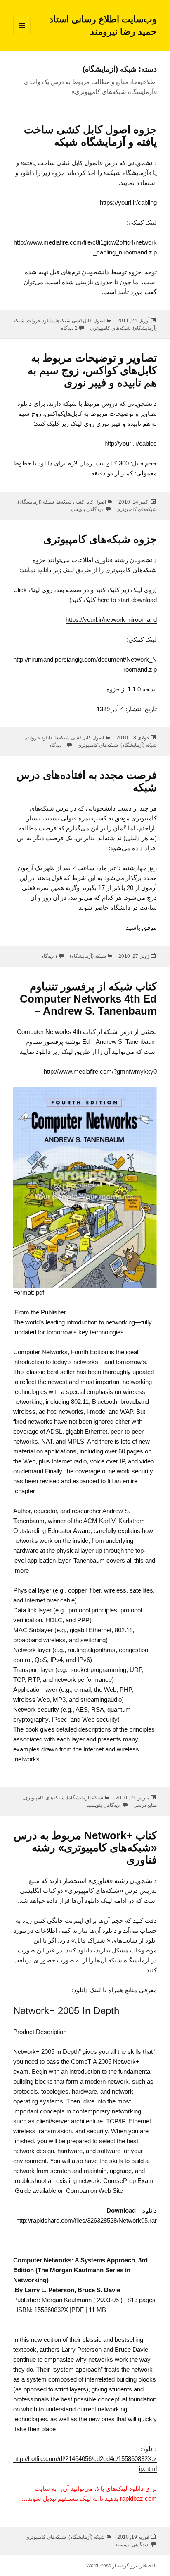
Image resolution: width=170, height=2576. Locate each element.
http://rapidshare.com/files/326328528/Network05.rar (86, 2220)
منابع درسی (145, 1805)
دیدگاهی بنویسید (87, 509)
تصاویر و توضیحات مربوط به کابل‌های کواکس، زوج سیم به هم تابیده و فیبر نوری (92, 370)
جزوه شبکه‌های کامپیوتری (100, 539)
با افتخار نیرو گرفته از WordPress (122, 2566)
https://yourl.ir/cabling (128, 203)
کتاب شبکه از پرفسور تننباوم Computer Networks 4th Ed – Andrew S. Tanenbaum (88, 999)
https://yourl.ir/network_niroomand (111, 620)
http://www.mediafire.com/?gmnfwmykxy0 (100, 1071)
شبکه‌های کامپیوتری (110, 328)
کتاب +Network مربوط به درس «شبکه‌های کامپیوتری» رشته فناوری (85, 1848)
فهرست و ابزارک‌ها (22, 34)
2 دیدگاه (69, 328)
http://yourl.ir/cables (131, 443)
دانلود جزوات (40, 321)
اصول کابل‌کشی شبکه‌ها (80, 321)
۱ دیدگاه (57, 745)
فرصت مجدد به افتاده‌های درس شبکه (87, 781)
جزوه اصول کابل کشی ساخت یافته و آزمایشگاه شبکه (90, 136)
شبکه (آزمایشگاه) (36, 502)
